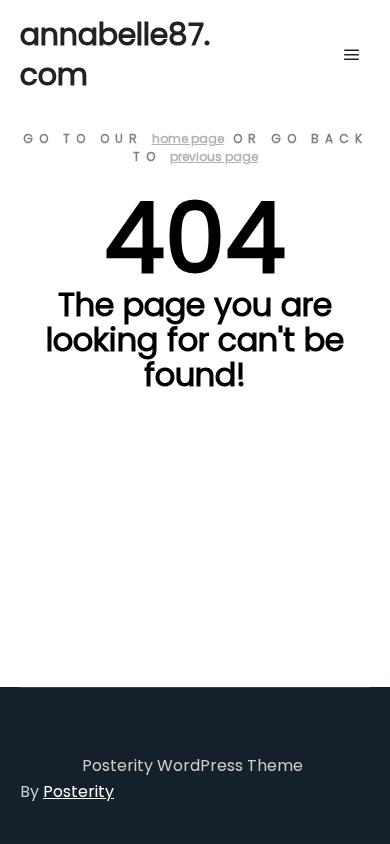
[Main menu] (352, 55)
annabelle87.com (115, 54)
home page (188, 138)
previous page (214, 156)
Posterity (78, 791)
